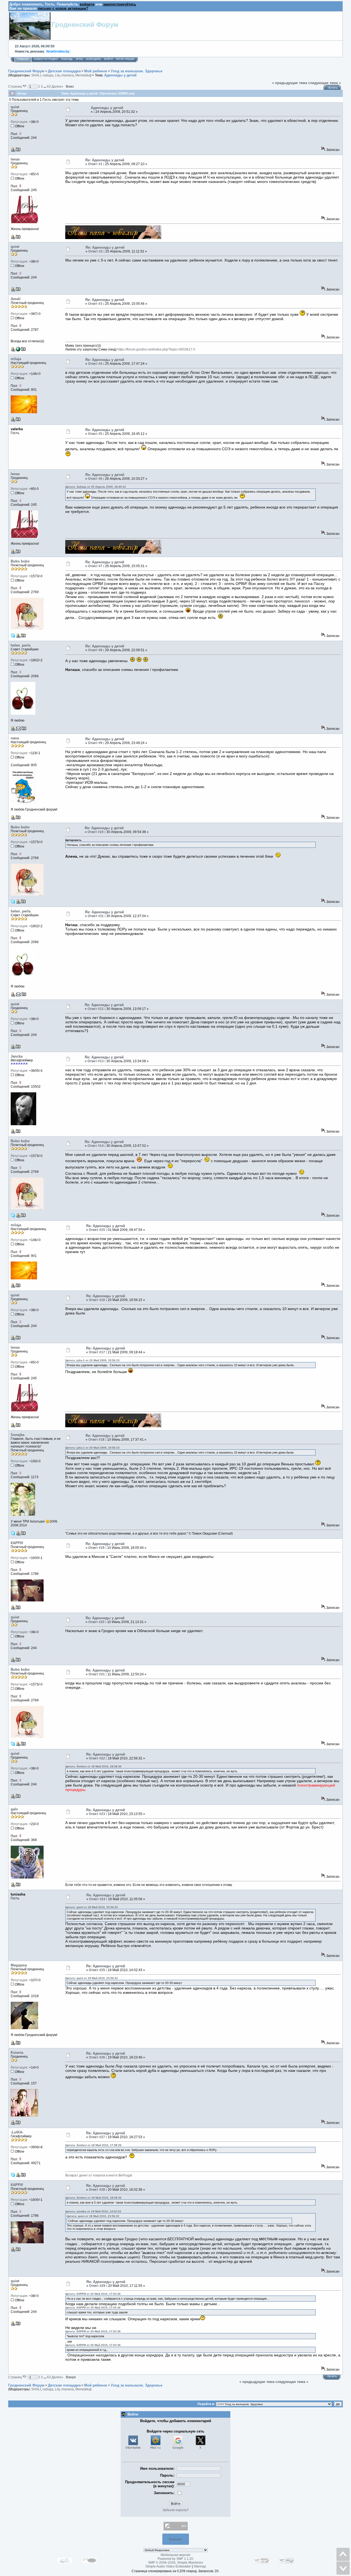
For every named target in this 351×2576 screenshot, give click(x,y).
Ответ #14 (96, 1146)
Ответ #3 (95, 304)
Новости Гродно (46, 59)
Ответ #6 (95, 479)
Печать (333, 88)
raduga (48, 75)
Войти (108, 59)
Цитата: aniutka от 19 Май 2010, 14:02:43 (93, 2211)
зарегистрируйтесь (120, 4)
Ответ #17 (97, 1352)
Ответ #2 (95, 251)
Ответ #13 (96, 1061)
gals (14, 1809)
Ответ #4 (95, 364)
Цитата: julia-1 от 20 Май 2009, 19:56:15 (92, 1360)
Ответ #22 (97, 1758)
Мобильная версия (175, 2555)
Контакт (176, 2539)
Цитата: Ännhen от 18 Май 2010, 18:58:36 (93, 1766)
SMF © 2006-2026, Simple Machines (175, 2563)
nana (15, 738)
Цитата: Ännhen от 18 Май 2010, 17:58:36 (93, 2145)
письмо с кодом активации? (63, 8)
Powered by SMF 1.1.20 (175, 2559)
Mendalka (83, 75)
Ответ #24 (97, 1899)
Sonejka (18, 1435)
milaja (16, 359)
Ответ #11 (96, 916)
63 (49, 86)
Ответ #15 (97, 1230)
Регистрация (125, 59)
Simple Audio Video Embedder (168, 2566)
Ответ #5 (95, 434)
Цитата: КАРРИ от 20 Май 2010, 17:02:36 (93, 2294)
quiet (15, 107)
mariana (68, 75)
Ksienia (17, 2053)
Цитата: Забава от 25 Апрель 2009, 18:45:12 (96, 487)
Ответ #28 (97, 2190)
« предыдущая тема (290, 83)
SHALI (36, 75)
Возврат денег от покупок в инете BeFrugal (99, 2175)
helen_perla (21, 645)
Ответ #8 (95, 650)
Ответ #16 (97, 1300)
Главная (23, 59)
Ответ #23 (97, 1814)
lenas (15, 159)
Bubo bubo (20, 561)
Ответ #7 (95, 566)
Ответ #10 (96, 832)
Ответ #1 (95, 164)
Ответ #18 (96, 1440)
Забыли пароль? (176, 2510)
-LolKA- (17, 2132)
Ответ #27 (97, 2137)
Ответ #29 (97, 2286)
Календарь (94, 59)
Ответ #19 (96, 1548)
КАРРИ (17, 1543)
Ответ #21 (97, 1674)
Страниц (15, 86)
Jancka (17, 1056)
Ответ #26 (97, 2057)
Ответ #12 (96, 1009)
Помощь (67, 59)
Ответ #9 (95, 743)
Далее (57, 86)
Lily (57, 75)
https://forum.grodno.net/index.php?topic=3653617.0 (156, 349)
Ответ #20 (96, 1622)
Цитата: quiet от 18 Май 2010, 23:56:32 (92, 1907)
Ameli (16, 299)
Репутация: (19, 122)
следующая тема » (325, 83)
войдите (87, 4)
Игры (79, 59)
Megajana (19, 1965)
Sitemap (200, 2566)
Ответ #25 (97, 1970)
